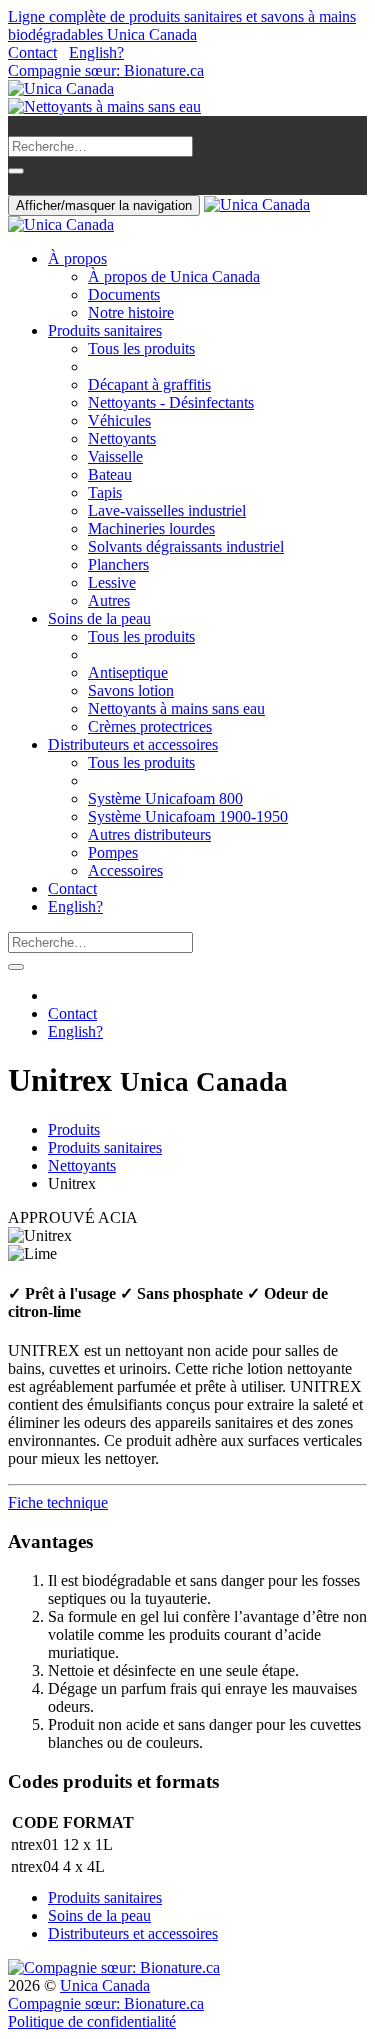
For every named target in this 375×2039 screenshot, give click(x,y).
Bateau (110, 474)
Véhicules (119, 420)
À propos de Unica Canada (174, 276)
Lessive (112, 582)
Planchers (118, 564)
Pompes (113, 852)
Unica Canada (105, 1985)
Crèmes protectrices (150, 726)
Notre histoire (131, 312)
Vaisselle (115, 456)
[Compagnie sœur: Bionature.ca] (114, 1967)
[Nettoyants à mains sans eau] (104, 106)
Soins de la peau (99, 1915)
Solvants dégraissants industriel (186, 546)
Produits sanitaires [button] (105, 330)
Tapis (105, 492)
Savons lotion (131, 690)
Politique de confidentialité (92, 2021)
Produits (74, 1129)
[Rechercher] (16, 171)
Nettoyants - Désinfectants (171, 402)
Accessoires (125, 870)
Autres (109, 600)
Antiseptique (128, 672)
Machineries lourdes (151, 528)
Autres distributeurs (149, 834)
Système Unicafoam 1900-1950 (188, 816)
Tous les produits (141, 348)
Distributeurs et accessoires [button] (133, 744)
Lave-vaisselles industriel (167, 510)
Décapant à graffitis (149, 384)
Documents (124, 294)
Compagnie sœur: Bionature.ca (106, 70)
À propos (77, 258)
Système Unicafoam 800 (165, 798)
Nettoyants (122, 438)
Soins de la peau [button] (99, 618)
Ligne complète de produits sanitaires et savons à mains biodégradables (182, 25)
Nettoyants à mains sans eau (176, 708)
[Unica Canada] (61, 88)
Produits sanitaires (105, 1147)
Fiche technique (58, 1502)
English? (96, 52)
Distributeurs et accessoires (133, 1933)
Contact (32, 52)
